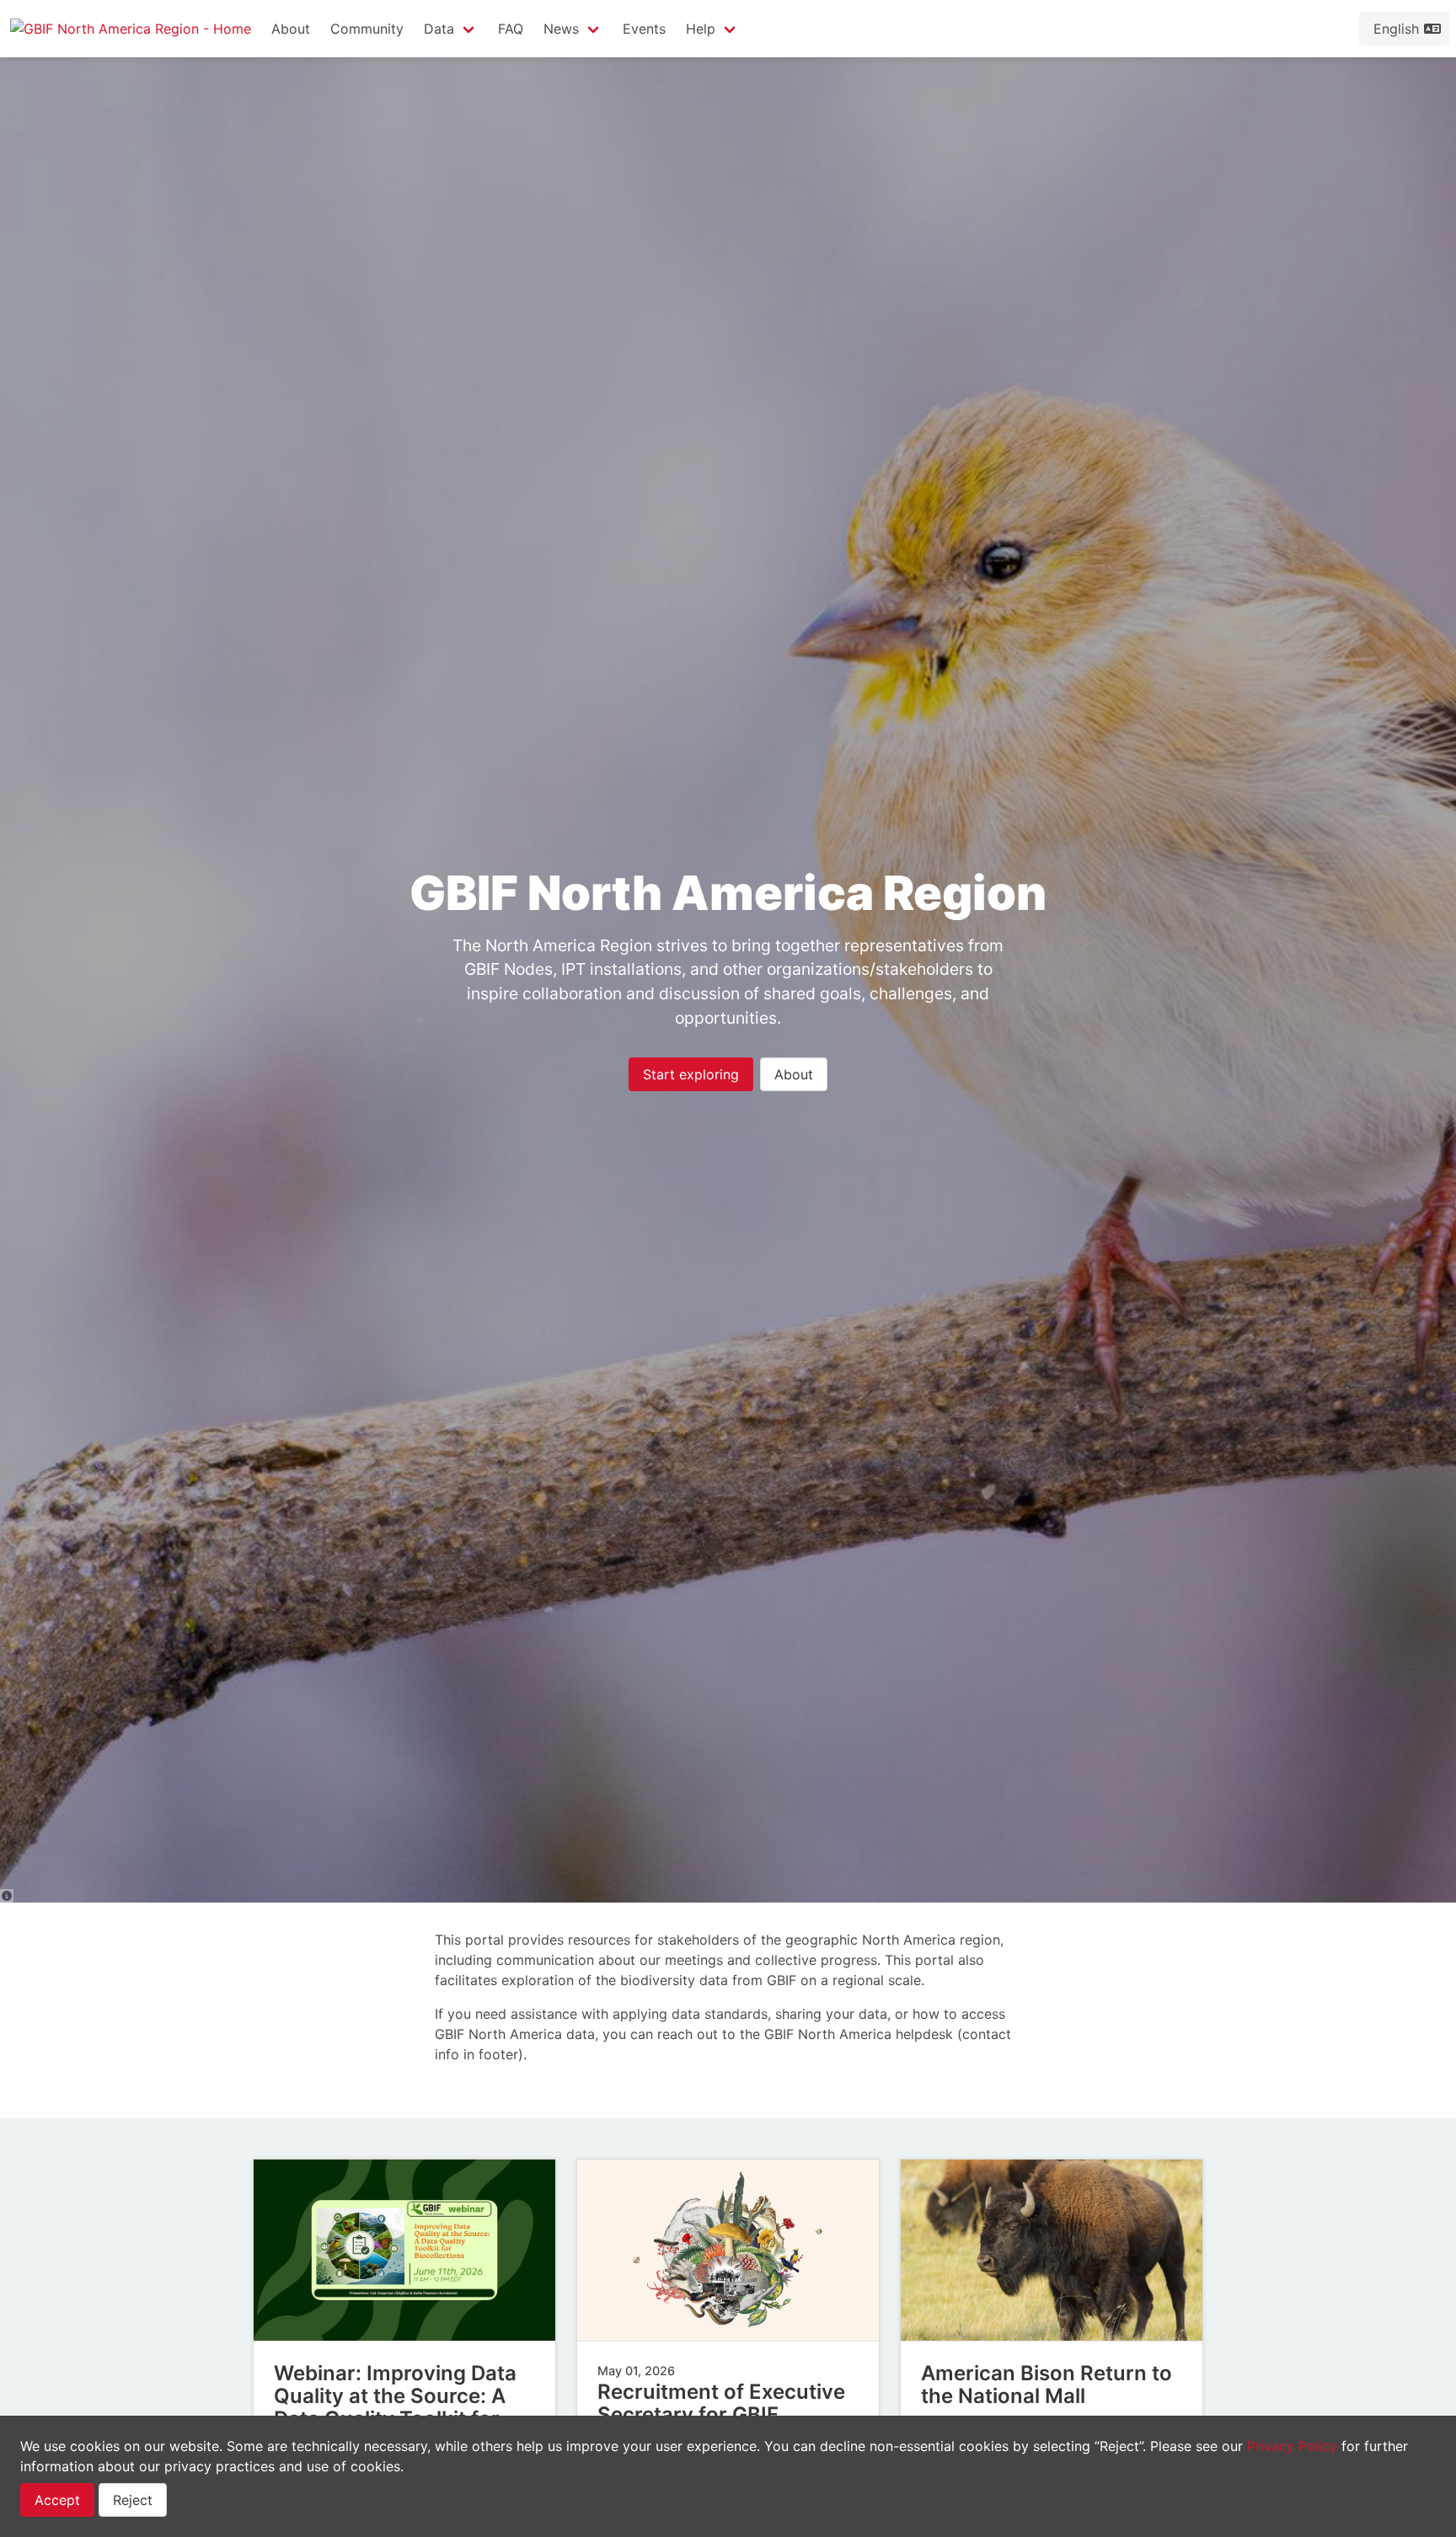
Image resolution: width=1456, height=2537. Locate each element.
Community (367, 29)
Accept (57, 2500)
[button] (451, 29)
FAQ (511, 29)
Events (644, 29)
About (291, 29)
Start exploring (691, 1074)
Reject (133, 2500)
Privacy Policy (1292, 2446)
